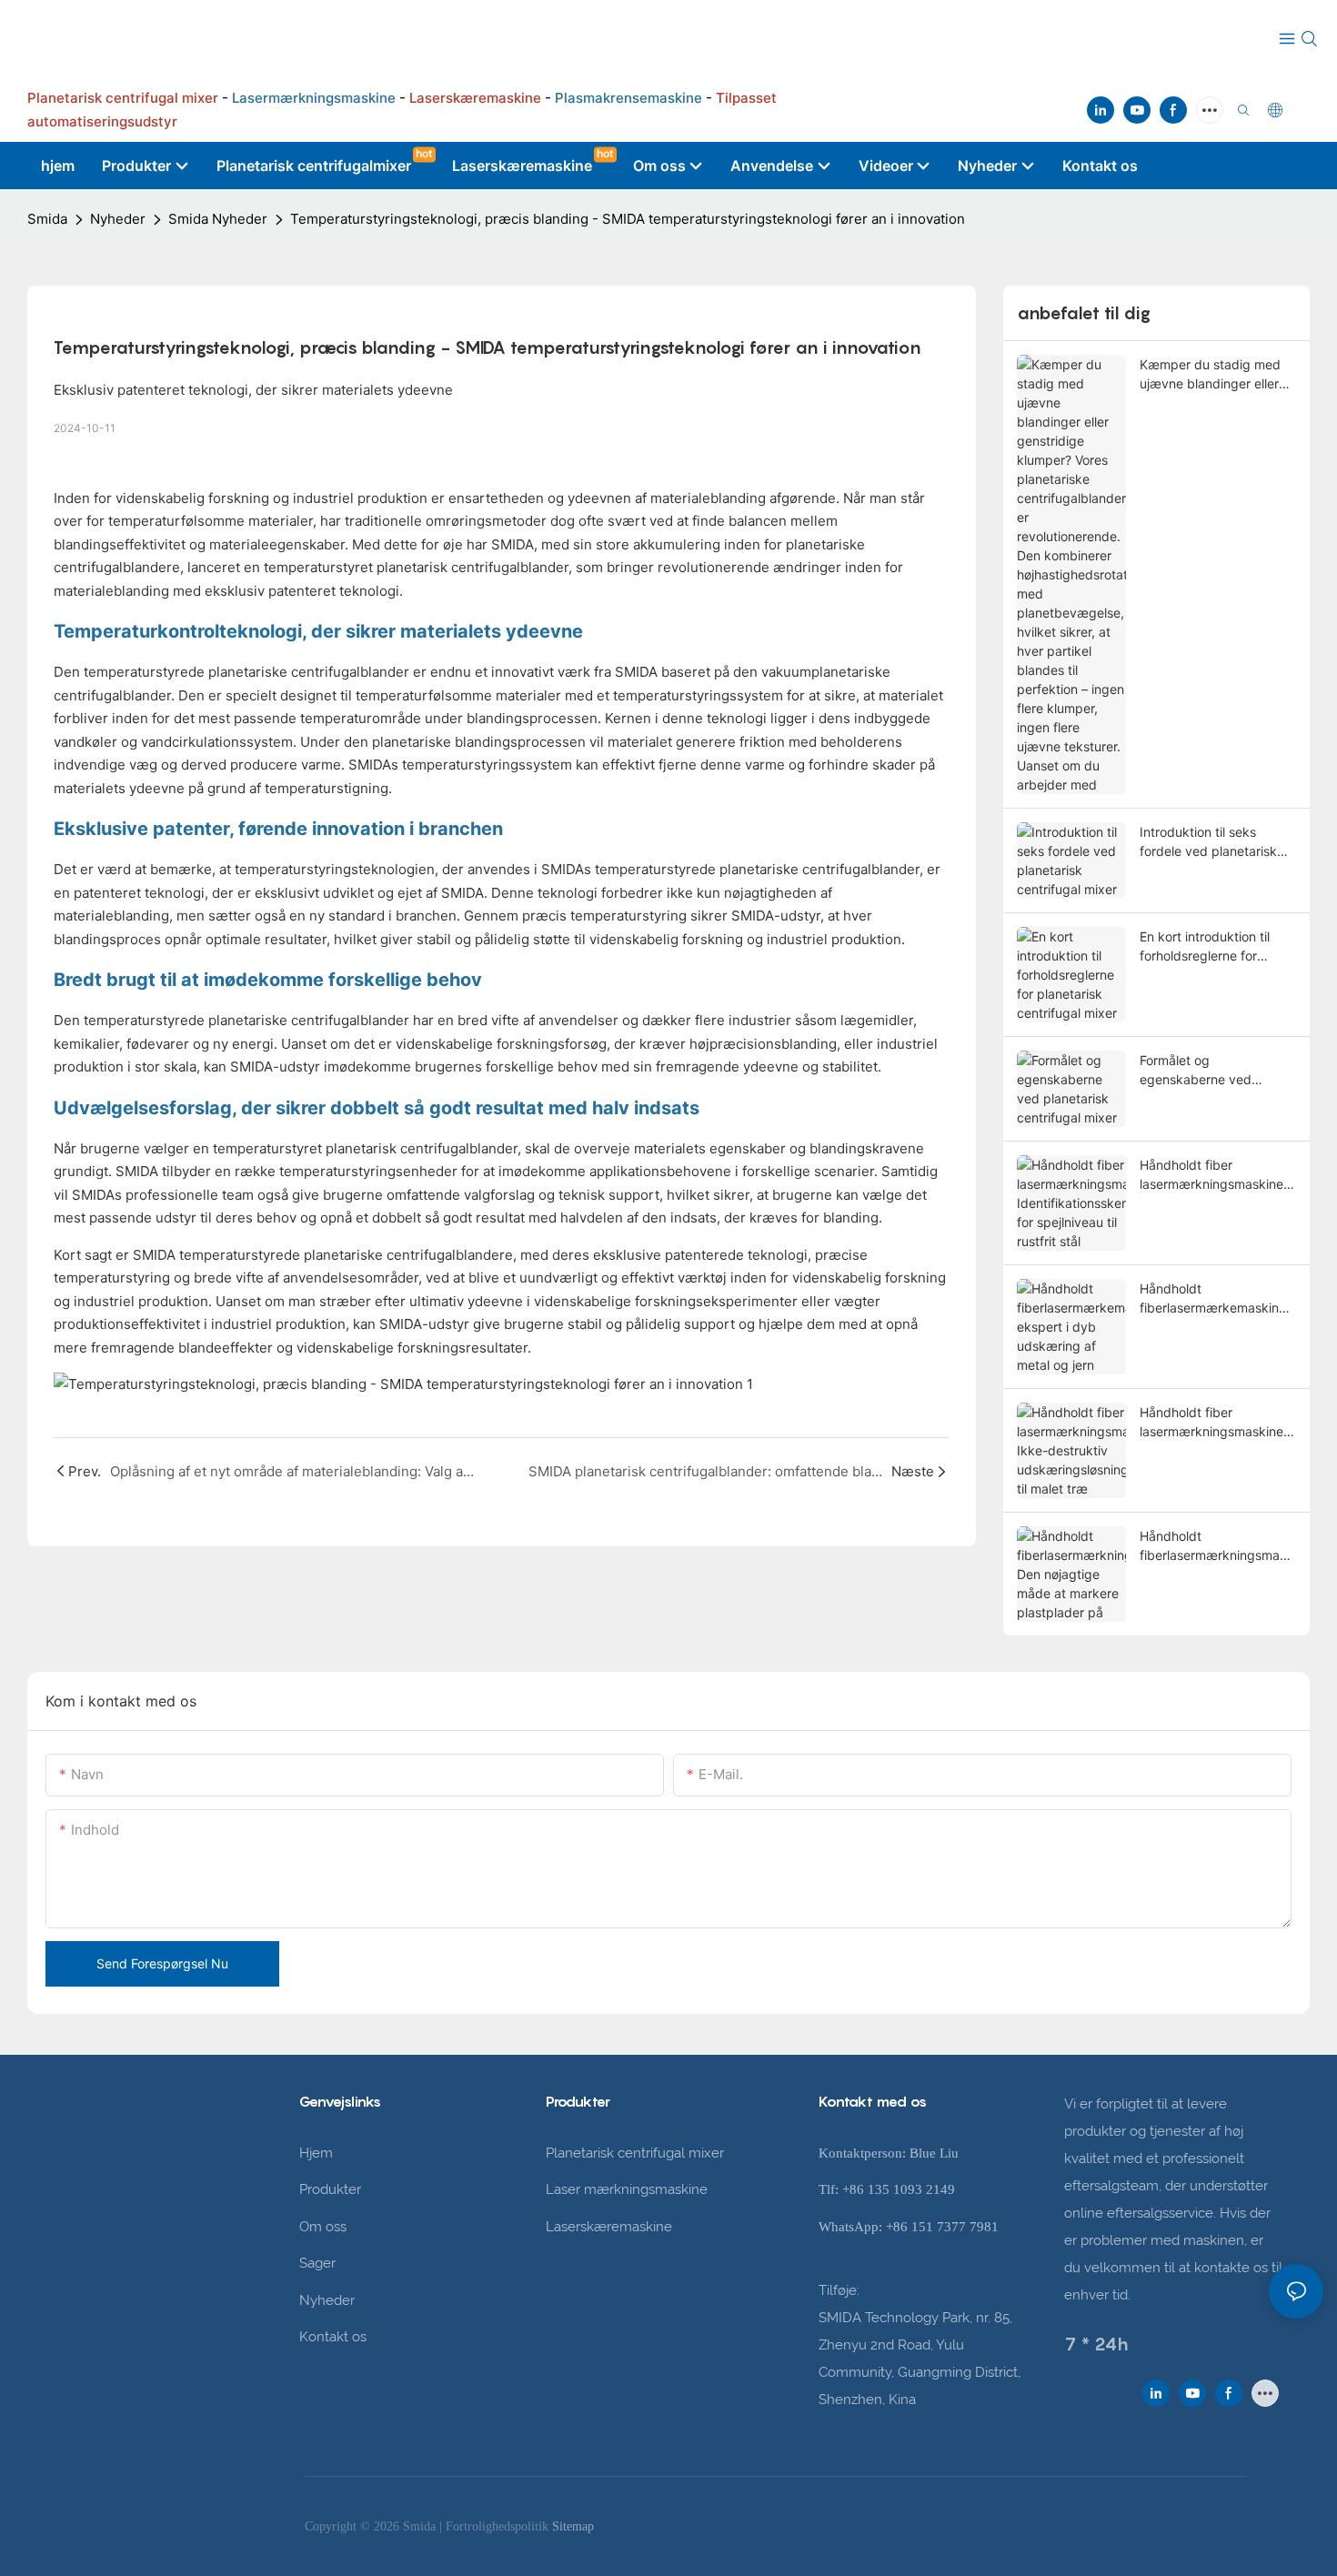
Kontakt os (333, 2337)
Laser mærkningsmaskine (627, 2189)
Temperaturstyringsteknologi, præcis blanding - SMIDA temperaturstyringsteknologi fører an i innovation (628, 219)
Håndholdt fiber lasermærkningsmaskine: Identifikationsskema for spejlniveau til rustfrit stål (1213, 1175)
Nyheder (118, 219)
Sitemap (573, 2526)
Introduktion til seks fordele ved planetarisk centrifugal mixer (1208, 842)
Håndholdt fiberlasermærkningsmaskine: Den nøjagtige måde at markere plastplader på (1218, 1546)
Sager (317, 2263)
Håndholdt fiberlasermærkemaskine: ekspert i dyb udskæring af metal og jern (1215, 1299)
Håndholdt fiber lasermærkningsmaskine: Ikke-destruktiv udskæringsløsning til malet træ (1213, 1423)
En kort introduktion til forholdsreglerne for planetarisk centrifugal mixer (1206, 947)
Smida (47, 219)
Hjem (316, 2153)
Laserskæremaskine (609, 2227)
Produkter (330, 2189)
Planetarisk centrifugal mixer (635, 2153)
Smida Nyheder (218, 219)
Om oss (323, 2227)
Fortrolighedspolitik (499, 2526)
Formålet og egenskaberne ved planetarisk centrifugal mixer (1206, 1071)
